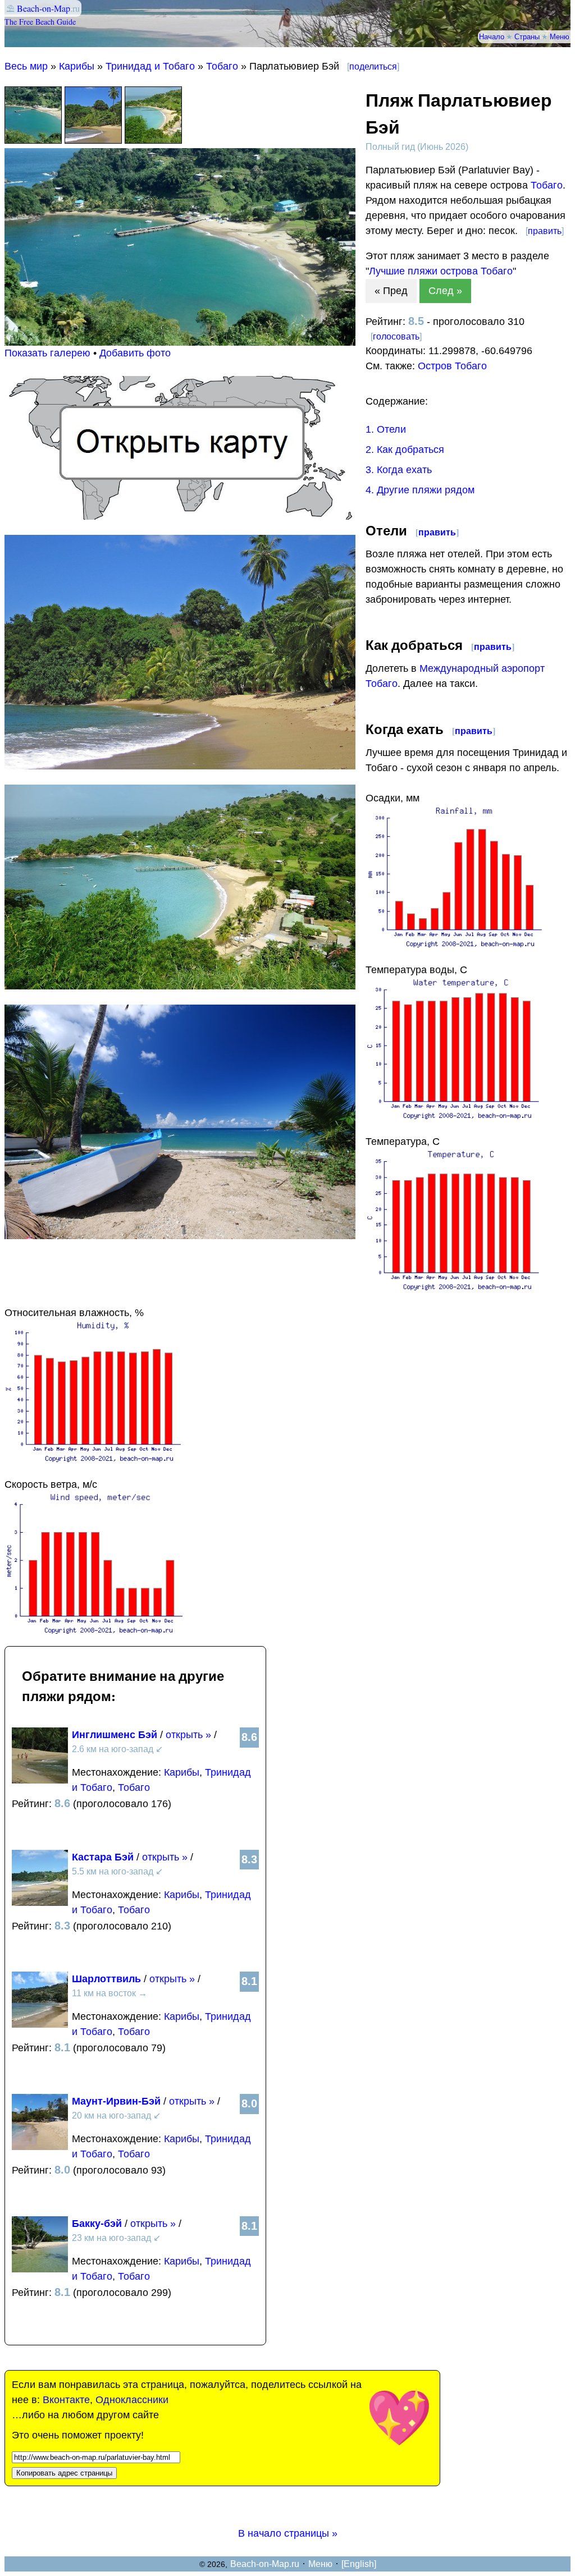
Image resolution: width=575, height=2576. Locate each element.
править (545, 231)
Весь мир (26, 66)
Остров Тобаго (452, 366)
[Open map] (180, 516)
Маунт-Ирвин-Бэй (116, 2101)
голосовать (396, 336)
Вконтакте (66, 2400)
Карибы (77, 66)
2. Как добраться (405, 450)
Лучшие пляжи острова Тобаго (441, 271)
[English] (359, 2564)
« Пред (391, 291)
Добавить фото (135, 353)
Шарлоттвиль (106, 1979)
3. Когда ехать (399, 470)
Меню (560, 36)
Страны (527, 36)
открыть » (188, 1735)
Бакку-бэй (97, 2224)
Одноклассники (132, 2400)
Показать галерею (47, 353)
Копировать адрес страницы (64, 2473)
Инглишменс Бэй (115, 1735)
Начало (492, 36)
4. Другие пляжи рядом (420, 490)
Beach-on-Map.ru (265, 2564)
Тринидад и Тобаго (150, 66)
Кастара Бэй (103, 1857)
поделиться (373, 67)
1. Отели (386, 429)
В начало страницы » (288, 2533)
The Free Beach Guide (40, 22)
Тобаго (222, 66)
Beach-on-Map (44, 8)
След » (445, 291)
